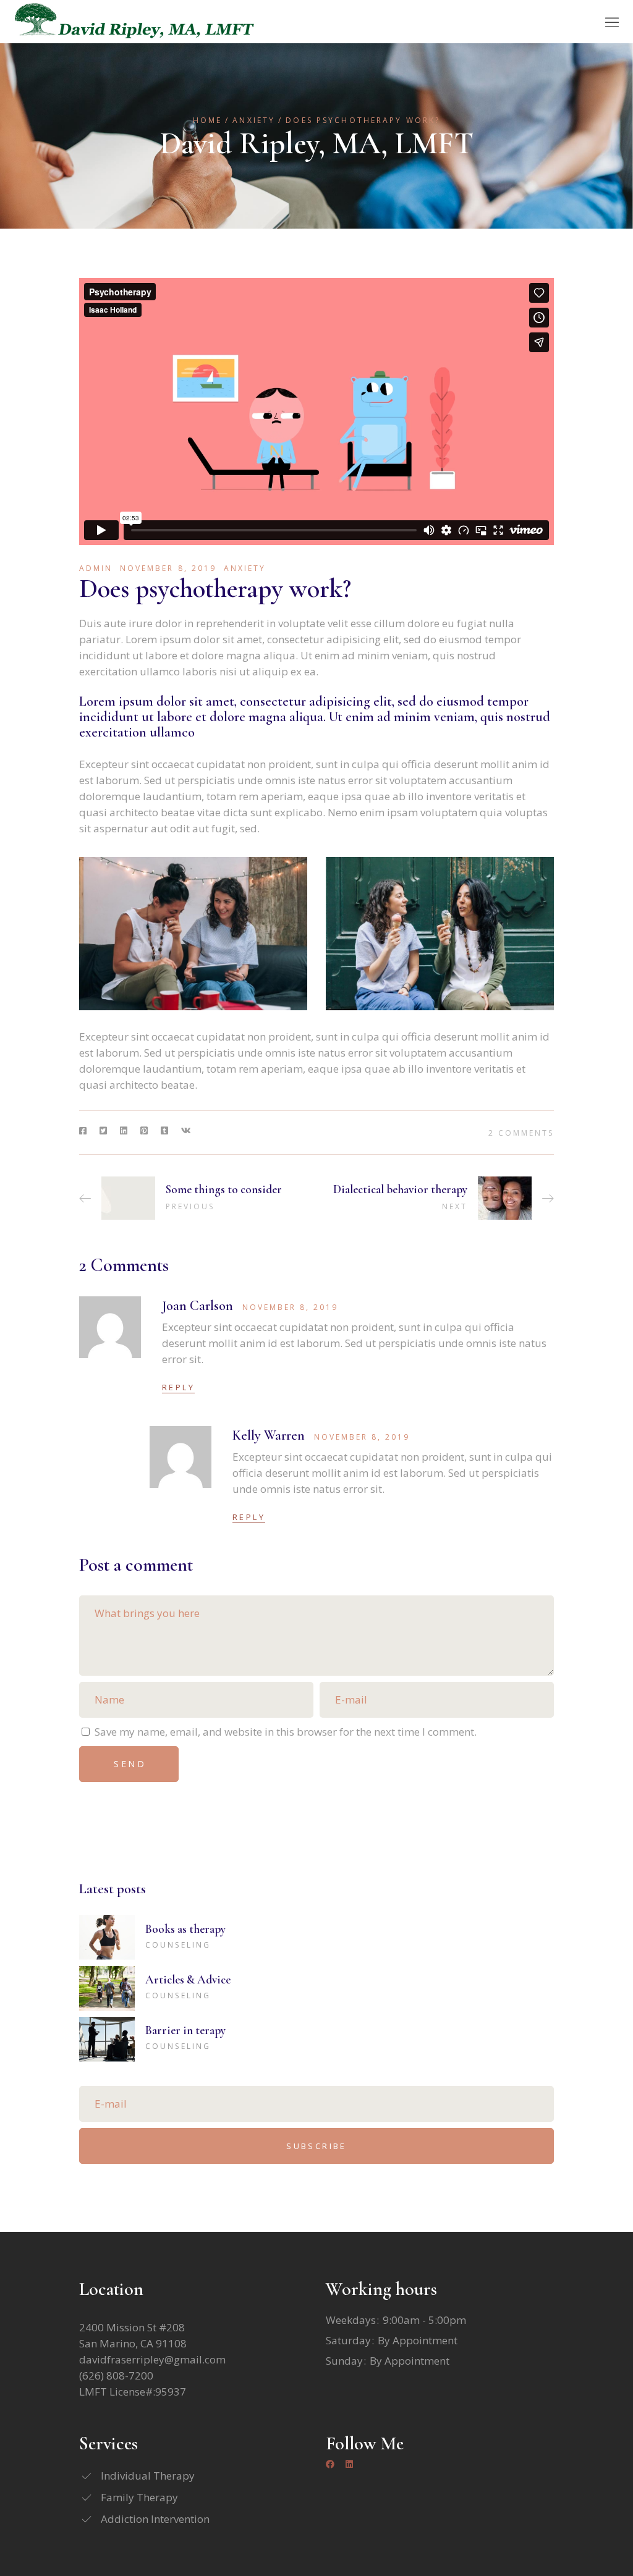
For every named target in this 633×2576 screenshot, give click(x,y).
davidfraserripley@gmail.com (152, 2359)
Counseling (178, 1945)
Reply (178, 1387)
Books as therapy (185, 1929)
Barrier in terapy (185, 2030)
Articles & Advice (188, 1979)
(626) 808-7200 (116, 2375)
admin (96, 568)
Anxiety (254, 120)
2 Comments (521, 1133)
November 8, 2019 (168, 568)
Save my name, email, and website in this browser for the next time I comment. (286, 1732)
